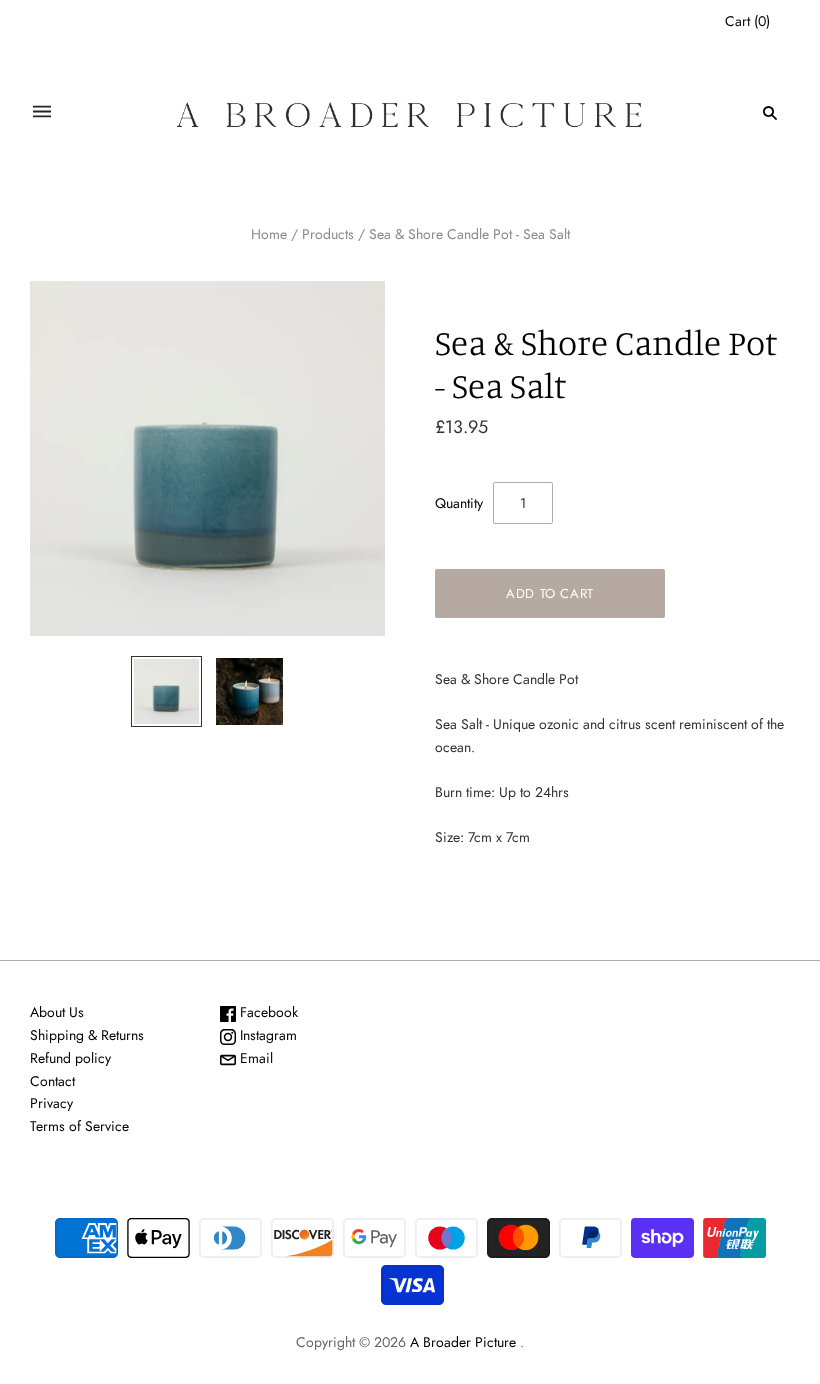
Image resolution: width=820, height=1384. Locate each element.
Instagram (266, 1035)
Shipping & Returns (87, 1035)
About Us (57, 1012)
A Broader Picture (463, 1342)
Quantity (459, 503)
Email (254, 1058)
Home (269, 234)
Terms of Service (79, 1126)
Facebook (267, 1012)
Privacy (51, 1103)
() (747, 21)
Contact (52, 1081)
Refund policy (70, 1058)
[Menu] (42, 112)
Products (328, 234)
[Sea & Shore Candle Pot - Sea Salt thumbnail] (166, 691)
